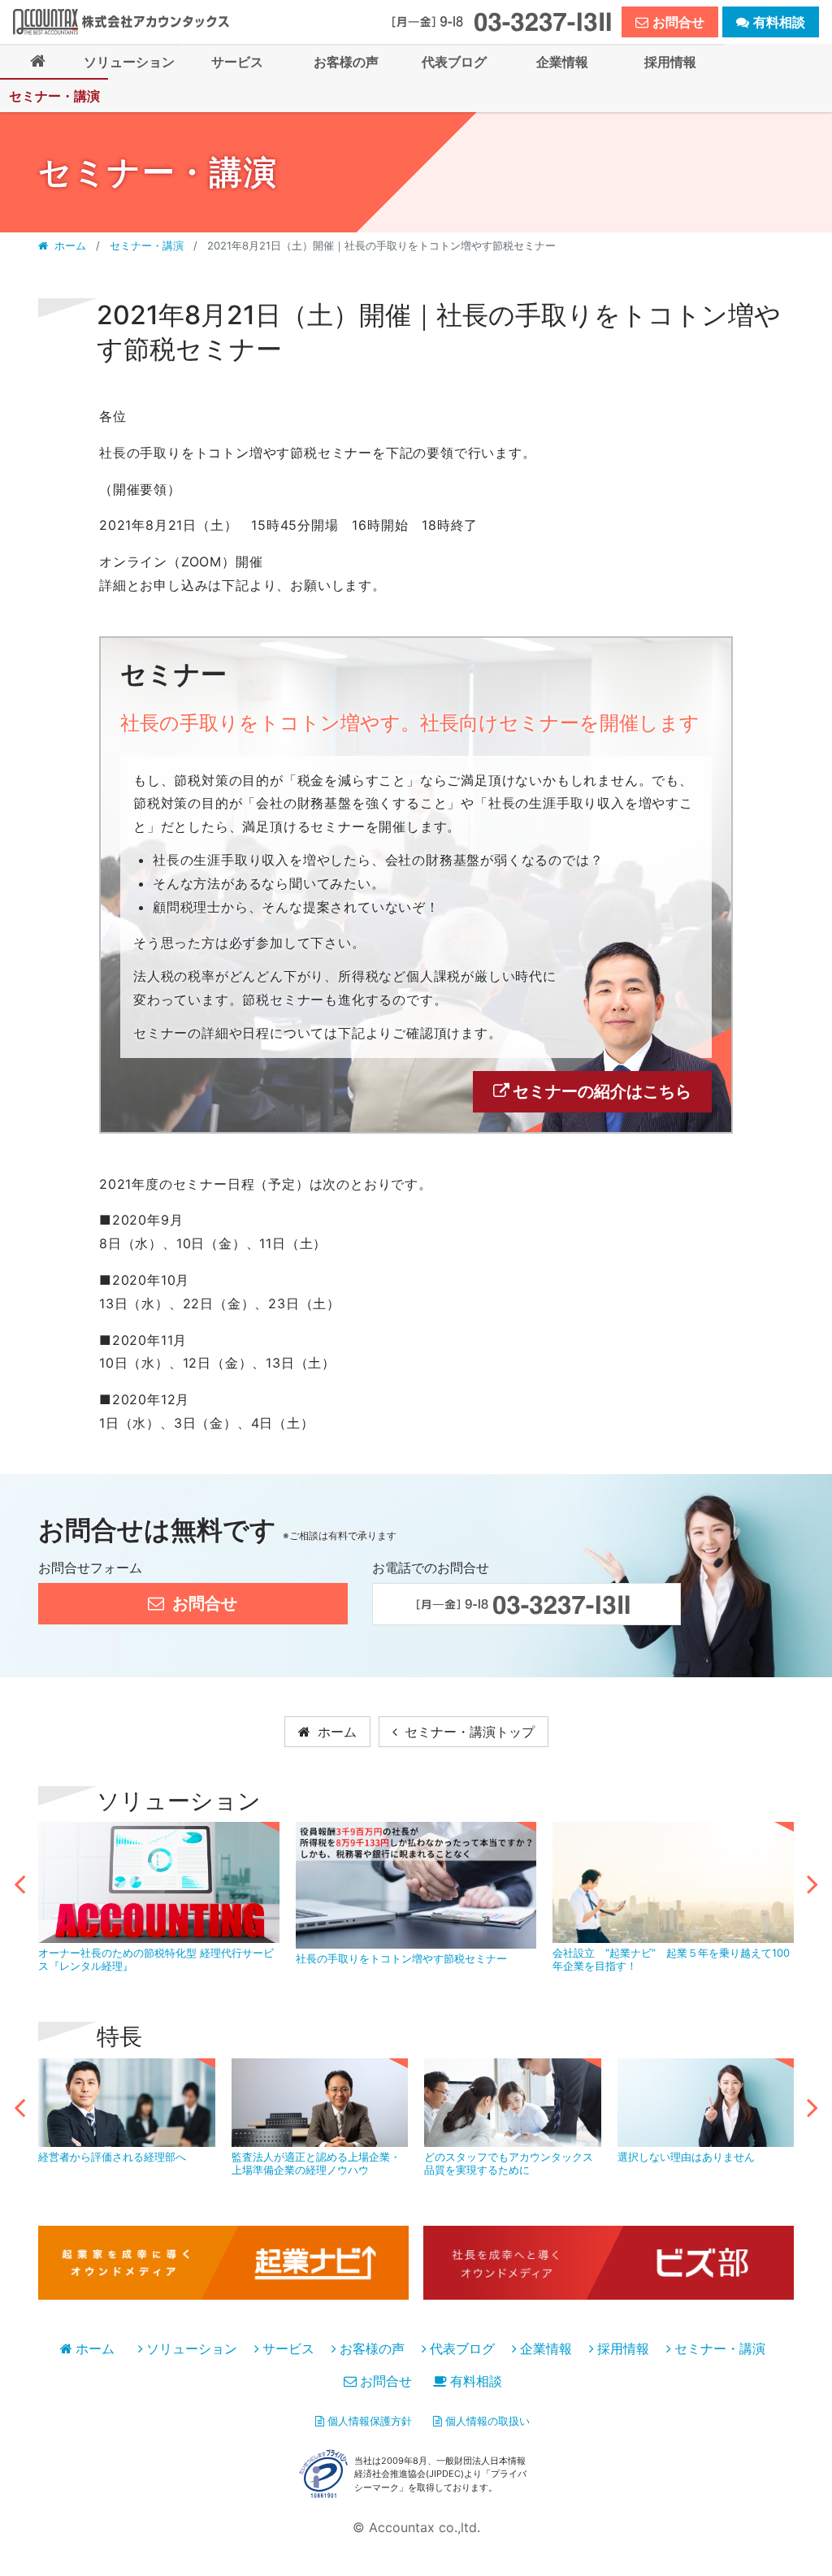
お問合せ (386, 2381)
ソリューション (192, 2348)
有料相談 (476, 2381)
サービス (288, 2348)
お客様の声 (372, 2348)
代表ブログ (462, 2348)
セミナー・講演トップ (468, 1732)
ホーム (70, 245)
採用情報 (623, 2348)
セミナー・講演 (147, 245)
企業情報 (546, 2348)
